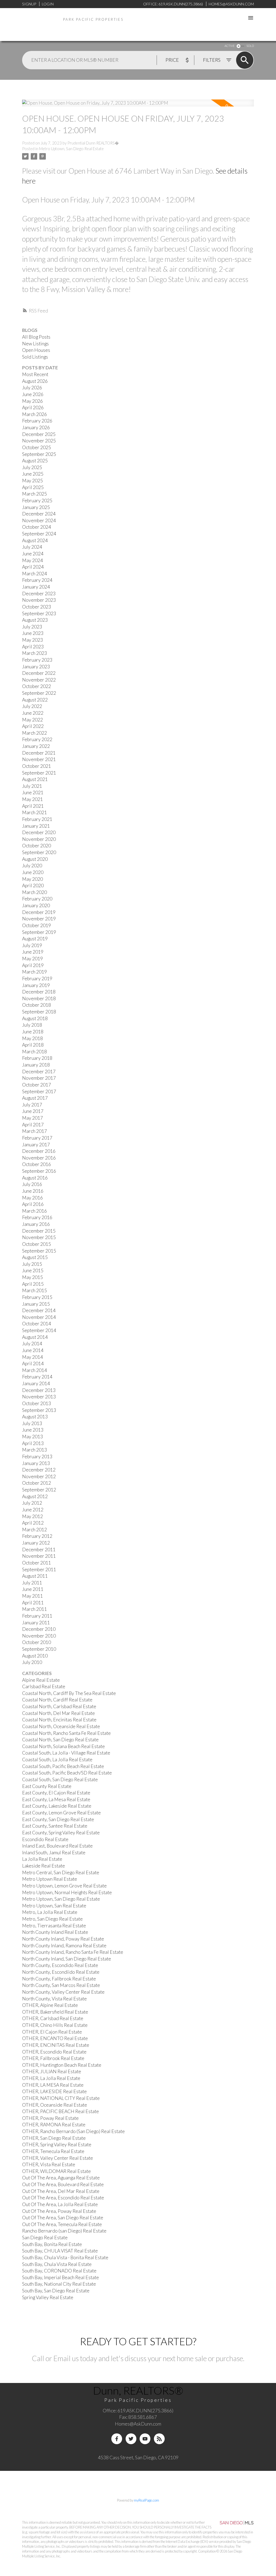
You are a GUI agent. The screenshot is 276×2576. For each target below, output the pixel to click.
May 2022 (32, 720)
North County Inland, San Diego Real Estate (67, 1959)
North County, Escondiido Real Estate (61, 1972)
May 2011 (32, 1596)
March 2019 (34, 972)
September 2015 (39, 1251)
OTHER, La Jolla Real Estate (51, 2078)
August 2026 (35, 381)
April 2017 (33, 1125)
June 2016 (33, 1191)
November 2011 (39, 1556)
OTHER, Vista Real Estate (49, 2164)
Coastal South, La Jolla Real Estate (57, 1760)
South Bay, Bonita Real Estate (52, 2244)
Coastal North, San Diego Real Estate (60, 1740)
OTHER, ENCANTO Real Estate (55, 2038)
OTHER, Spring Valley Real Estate (57, 2145)
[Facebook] (117, 2439)
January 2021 (36, 826)
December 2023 (39, 594)
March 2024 (34, 574)
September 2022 (39, 693)
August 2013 (35, 1417)
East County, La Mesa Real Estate (56, 1799)
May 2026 (32, 401)
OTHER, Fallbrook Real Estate (53, 2058)
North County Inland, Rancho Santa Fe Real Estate (73, 1952)
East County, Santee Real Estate (55, 1826)
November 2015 (39, 1237)
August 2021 (35, 779)
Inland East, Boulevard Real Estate (57, 1846)
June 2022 (33, 713)
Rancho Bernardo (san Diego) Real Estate (64, 2231)
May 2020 (32, 879)
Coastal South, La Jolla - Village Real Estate (66, 1753)
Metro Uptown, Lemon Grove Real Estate (64, 1886)
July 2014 (32, 1344)
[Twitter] (131, 2439)
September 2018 (39, 1012)
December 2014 (39, 1310)
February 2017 (37, 1138)
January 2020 (36, 905)
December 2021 (39, 753)
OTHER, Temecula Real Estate (53, 2151)
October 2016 (37, 1164)
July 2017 (32, 1105)
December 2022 (39, 673)
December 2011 (39, 1550)
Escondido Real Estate (45, 1839)
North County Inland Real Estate (55, 1932)
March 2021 (34, 812)
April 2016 (33, 1204)
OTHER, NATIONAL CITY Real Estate (61, 2098)
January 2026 (36, 427)
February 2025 (37, 501)
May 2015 (32, 1277)
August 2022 (35, 700)
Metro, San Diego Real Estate (52, 1919)
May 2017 (32, 1118)
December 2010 (39, 1629)
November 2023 (39, 600)
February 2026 (37, 421)
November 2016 (39, 1158)
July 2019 (32, 945)
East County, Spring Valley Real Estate (61, 1833)
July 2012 (32, 1503)
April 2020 (33, 885)
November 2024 (39, 520)
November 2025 (39, 441)
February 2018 (37, 1058)
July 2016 (32, 1184)
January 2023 (36, 667)
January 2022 (36, 746)
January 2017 (36, 1145)
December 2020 (39, 832)
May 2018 (32, 1038)
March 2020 (34, 892)
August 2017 (35, 1098)
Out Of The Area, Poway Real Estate (59, 2211)
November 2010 (39, 1636)
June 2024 (33, 554)
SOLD (250, 46)
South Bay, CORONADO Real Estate (59, 2271)
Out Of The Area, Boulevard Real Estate (63, 2184)
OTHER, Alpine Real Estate (50, 2005)
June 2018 (33, 1032)
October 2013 (37, 1403)
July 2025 (32, 467)
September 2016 (39, 1171)
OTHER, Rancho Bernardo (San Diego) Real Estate (73, 2131)
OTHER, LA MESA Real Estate (53, 2085)
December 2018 (39, 992)
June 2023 (33, 633)
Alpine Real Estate (41, 1680)
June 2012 (33, 1510)
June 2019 (33, 952)
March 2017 (34, 1131)
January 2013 (36, 1463)
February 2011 (37, 1616)
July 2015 (32, 1264)
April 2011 (33, 1603)
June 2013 (33, 1430)
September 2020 (39, 852)
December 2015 (39, 1231)
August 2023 (35, 620)
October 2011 (37, 1563)
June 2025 (33, 474)
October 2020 (37, 846)
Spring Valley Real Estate (48, 2297)
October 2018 (37, 1005)
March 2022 (34, 733)
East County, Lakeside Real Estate (57, 1806)
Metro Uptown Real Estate (50, 1879)
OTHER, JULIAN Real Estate (52, 2071)
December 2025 (39, 434)
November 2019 (39, 919)
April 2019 (33, 965)
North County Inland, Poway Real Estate (63, 1939)
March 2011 (34, 1609)
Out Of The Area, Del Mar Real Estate (61, 2191)
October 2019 (37, 925)
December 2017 (39, 1072)
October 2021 (37, 766)
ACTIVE (230, 46)
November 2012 (39, 1476)
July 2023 (32, 627)
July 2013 (32, 1423)
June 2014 (33, 1350)
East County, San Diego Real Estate (58, 1819)
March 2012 (34, 1530)
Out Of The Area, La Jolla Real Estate (60, 2204)
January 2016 (36, 1224)
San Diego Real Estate (45, 2238)
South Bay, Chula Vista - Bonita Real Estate (65, 2257)
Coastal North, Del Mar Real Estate (58, 1713)
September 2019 (39, 932)
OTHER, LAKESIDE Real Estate (54, 2091)
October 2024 (37, 527)
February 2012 (37, 1536)
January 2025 (36, 507)
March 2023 (34, 653)
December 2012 (39, 1470)
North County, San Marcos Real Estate (61, 1985)
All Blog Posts (36, 337)
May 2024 (32, 560)
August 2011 (35, 1576)
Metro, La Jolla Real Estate (50, 1912)
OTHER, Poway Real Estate (50, 2118)
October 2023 (37, 607)
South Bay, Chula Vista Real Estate (57, 2264)
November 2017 (39, 1078)
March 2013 (34, 1450)
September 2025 (39, 454)
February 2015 (37, 1297)
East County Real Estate (47, 1786)
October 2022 (37, 686)
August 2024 (35, 540)
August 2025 (35, 461)
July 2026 (32, 388)
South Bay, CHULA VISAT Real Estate (60, 2251)
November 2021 (39, 759)
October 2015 (37, 1244)
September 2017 (39, 1091)
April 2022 (33, 726)
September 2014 (39, 1330)
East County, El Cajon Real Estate (56, 1793)
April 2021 (33, 806)
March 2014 (34, 1370)
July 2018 (32, 1025)
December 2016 (39, 1151)
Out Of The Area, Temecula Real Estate (62, 2224)
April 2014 (33, 1363)
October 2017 (37, 1085)
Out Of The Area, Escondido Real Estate (63, 2198)
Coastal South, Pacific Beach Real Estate (63, 1766)
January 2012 (36, 1543)
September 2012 (39, 1490)
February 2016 (37, 1217)
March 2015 (34, 1290)
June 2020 (33, 872)
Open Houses (36, 350)
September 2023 (39, 613)
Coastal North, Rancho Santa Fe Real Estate (66, 1733)
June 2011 (33, 1589)
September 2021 (39, 773)
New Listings (35, 344)
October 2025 (37, 447)
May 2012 (32, 1516)
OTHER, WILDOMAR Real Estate (56, 2171)
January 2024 (36, 587)
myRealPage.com (146, 2500)
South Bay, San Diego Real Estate (56, 2291)
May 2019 (32, 959)
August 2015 (35, 1257)
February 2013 (37, 1456)
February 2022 (37, 739)
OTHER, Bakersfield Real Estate (55, 2012)
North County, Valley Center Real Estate (63, 1992)
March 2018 (34, 1052)
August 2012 (35, 1496)
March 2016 (34, 1211)
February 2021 (37, 819)
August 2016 (35, 1178)
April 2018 (33, 1045)
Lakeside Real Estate (44, 1866)
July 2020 (32, 866)
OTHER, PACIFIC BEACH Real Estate (61, 2111)
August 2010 (35, 1656)
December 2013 (39, 1390)
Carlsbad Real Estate (44, 1686)
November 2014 (39, 1317)
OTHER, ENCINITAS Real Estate (56, 2045)
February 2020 (37, 899)
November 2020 (39, 839)
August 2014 (35, 1337)
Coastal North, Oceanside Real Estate (61, 1726)
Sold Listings (35, 357)
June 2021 (33, 792)
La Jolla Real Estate (42, 1859)
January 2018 (36, 1065)
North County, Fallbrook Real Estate (59, 1979)
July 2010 (32, 1662)
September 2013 (39, 1410)
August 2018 (35, 1018)
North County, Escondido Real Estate (60, 1965)
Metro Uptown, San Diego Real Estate (71, 149)
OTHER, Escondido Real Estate (54, 2052)
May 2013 (32, 1437)
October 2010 (37, 1642)
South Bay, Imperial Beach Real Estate (61, 2277)
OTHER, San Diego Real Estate (54, 2138)
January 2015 (36, 1304)
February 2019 (37, 979)
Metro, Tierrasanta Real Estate (54, 1926)
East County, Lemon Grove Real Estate (61, 1813)
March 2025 (34, 494)
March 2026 (34, 414)
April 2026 (33, 407)
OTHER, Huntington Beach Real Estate (62, 2065)
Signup (29, 4)
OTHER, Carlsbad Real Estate (53, 2018)
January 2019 (36, 985)
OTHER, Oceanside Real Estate (55, 2105)
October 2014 (37, 1324)
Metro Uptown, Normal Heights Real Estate (67, 1892)
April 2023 (33, 647)
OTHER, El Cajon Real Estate (52, 2032)
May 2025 (32, 481)
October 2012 (37, 1483)
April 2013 (33, 1443)
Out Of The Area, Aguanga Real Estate (61, 2178)
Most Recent (35, 374)
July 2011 (32, 1583)
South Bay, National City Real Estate (59, 2284)
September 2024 (39, 534)
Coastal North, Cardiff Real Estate (57, 1700)
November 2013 (39, 1397)
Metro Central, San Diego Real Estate (61, 1872)
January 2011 (36, 1623)
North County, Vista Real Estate (54, 1999)
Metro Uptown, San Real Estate (54, 1906)
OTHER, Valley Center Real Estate (58, 2158)
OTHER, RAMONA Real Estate (54, 2125)
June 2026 (33, 394)
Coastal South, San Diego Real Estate (60, 1779)
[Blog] (159, 2439)
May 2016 (32, 1198)
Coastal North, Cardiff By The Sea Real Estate (69, 1693)
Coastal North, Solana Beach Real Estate (63, 1746)
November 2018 (39, 998)
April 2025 (33, 487)
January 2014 (36, 1383)
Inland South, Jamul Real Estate (54, 1853)
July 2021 (32, 786)
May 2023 (32, 640)
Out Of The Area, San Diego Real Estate (63, 2218)
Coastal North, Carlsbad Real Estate (59, 1706)
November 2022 (39, 680)
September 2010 (39, 1649)
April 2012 (33, 1523)
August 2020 (35, 859)
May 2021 (32, 799)
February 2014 (37, 1377)
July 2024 (32, 547)
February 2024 (37, 580)
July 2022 (32, 706)
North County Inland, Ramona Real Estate (64, 1946)
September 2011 (39, 1569)
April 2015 (33, 1284)
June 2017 (33, 1111)
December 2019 (39, 912)
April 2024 (33, 567)
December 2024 (39, 514)
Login (48, 4)
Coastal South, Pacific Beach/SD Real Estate (67, 1773)
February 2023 (37, 660)
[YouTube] (145, 2439)
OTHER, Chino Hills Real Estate (55, 2025)
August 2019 (35, 939)
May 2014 (32, 1357)
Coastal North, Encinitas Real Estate (59, 1720)
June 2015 (33, 1270)
